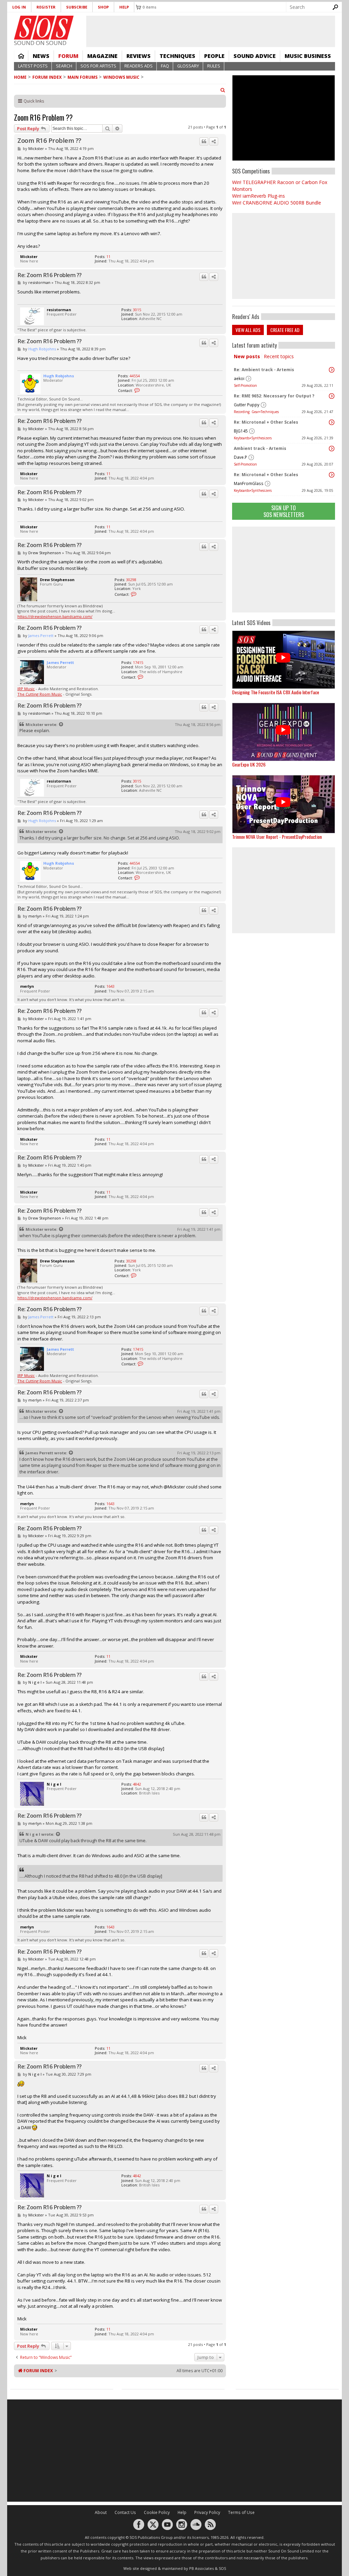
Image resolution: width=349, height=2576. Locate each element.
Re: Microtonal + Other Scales (266, 422)
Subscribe (77, 7)
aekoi (239, 378)
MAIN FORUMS (82, 77)
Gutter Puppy (247, 405)
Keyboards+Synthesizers (253, 438)
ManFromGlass (249, 483)
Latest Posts (33, 66)
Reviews (139, 56)
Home (21, 56)
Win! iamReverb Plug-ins (259, 196)
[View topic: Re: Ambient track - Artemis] (332, 370)
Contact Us (125, 2512)
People (214, 56)
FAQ (165, 66)
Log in (19, 7)
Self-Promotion (245, 385)
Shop (103, 7)
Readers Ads (139, 66)
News (41, 56)
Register (46, 7)
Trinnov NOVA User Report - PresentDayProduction (277, 837)
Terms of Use (241, 2512)
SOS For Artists (98, 66)
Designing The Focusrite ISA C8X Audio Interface (276, 692)
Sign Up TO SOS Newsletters (284, 511)
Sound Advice (255, 56)
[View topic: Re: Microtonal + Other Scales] (332, 422)
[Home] (44, 28)
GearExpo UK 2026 (249, 764)
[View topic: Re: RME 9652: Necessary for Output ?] (332, 396)
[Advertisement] (284, 570)
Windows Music (121, 77)
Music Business (308, 56)
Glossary (188, 66)
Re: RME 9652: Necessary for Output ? (274, 396)
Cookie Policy (157, 2512)
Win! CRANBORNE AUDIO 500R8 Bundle (277, 203)
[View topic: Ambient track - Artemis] (332, 449)
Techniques (177, 56)
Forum (68, 56)
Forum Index (47, 77)
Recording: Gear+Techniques (256, 412)
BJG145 (241, 431)
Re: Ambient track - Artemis (264, 370)
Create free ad (285, 330)
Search (64, 66)
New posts (247, 356)
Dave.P (240, 457)
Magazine (102, 56)
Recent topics (279, 356)
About (101, 2512)
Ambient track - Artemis (260, 448)
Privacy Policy (207, 2512)
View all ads (248, 330)
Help (124, 7)
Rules (214, 66)
